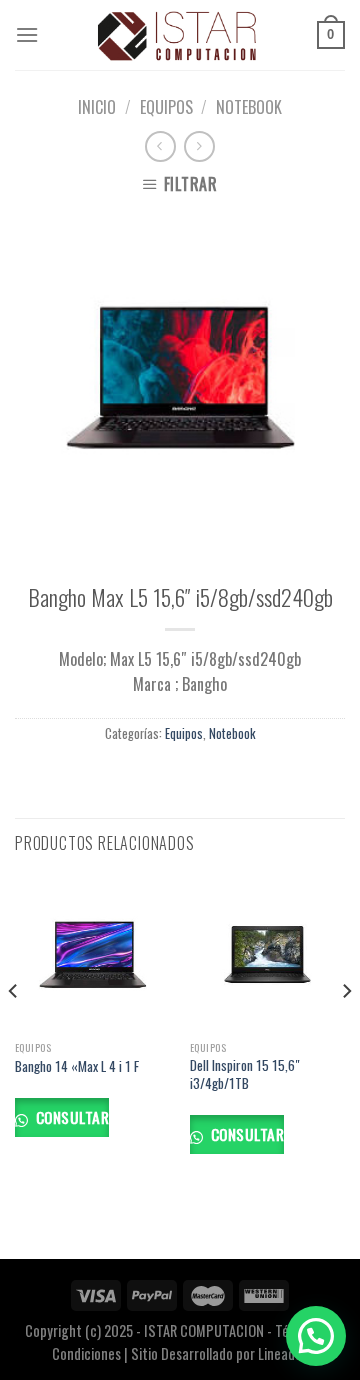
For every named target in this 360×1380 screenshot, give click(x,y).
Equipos (166, 107)
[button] (316, 1336)
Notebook (249, 107)
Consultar (70, 1116)
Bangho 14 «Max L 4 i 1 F (77, 1067)
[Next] (346, 1031)
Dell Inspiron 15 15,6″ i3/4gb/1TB (245, 1074)
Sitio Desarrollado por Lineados (219, 1353)
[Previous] (14, 1031)
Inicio (97, 107)
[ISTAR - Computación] (178, 35)
